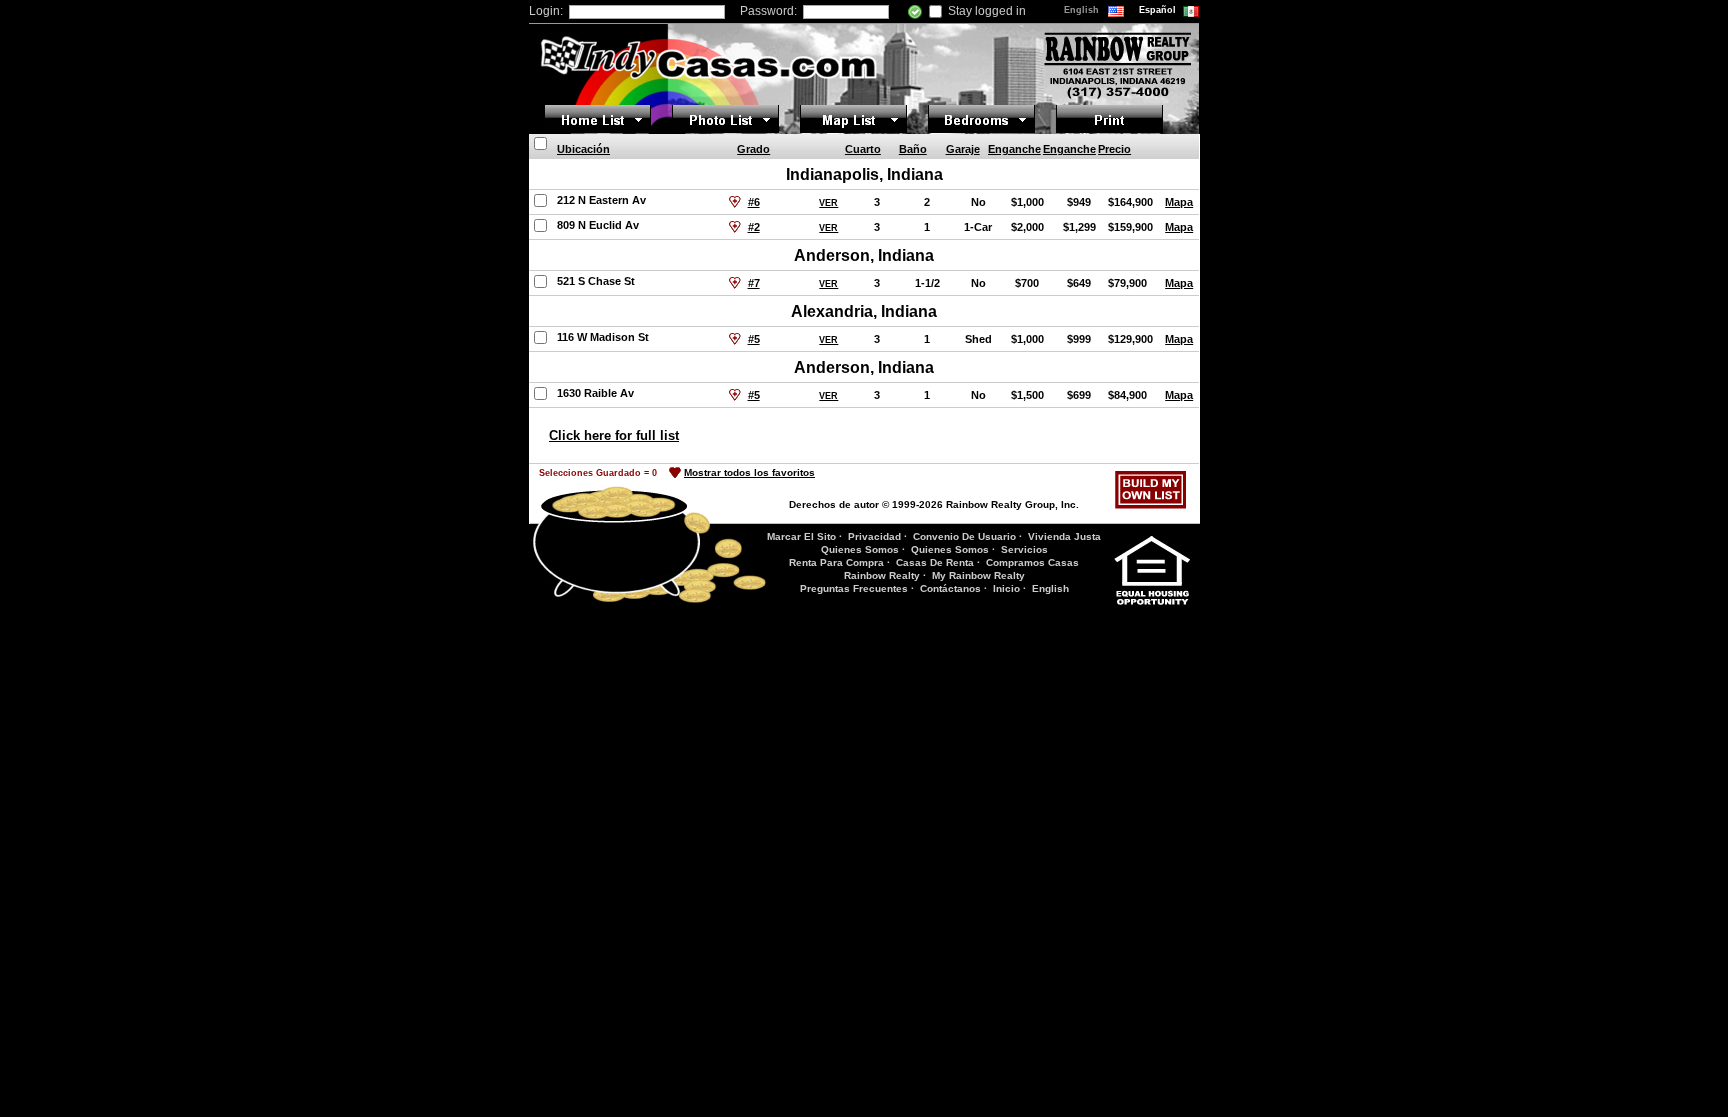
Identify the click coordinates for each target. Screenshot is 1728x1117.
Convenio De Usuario (964, 536)
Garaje (963, 149)
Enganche (1014, 149)
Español (1159, 10)
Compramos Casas (1032, 562)
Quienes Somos (860, 549)
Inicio (1006, 588)
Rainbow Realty (882, 575)
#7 (754, 283)
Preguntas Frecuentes (854, 588)
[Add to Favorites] (735, 202)
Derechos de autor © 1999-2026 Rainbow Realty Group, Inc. (934, 504)
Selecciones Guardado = (598, 473)
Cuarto (863, 149)
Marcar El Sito (801, 536)
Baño (913, 149)
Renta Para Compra (836, 562)
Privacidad (874, 536)
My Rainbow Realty (978, 575)
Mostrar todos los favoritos (749, 472)
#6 (754, 202)
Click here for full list (614, 435)
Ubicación (583, 149)
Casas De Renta (935, 562)
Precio (1114, 149)
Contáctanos (950, 588)
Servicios (1024, 549)
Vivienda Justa (1064, 536)
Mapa (1179, 202)
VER (828, 203)
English (1083, 10)
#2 (754, 227)
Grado (753, 149)
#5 (754, 339)
